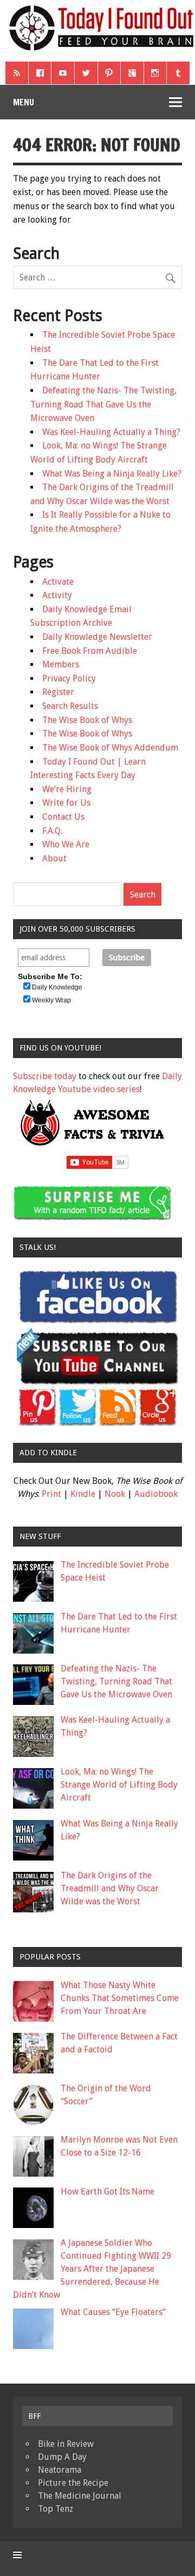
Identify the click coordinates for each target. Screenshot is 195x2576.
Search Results (70, 706)
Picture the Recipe (73, 2483)
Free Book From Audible (90, 651)
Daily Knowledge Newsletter (97, 637)
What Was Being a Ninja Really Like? (112, 474)
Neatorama (60, 2470)
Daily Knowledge (57, 987)
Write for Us (66, 803)
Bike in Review (66, 2444)
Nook (115, 1494)
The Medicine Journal (80, 2496)
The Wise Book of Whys (87, 720)
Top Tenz (56, 2509)
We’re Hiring (67, 789)
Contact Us (63, 817)
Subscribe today (45, 1076)
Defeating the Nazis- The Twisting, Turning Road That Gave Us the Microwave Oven (103, 404)
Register (58, 692)
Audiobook (156, 1494)
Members (61, 664)
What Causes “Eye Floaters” (113, 2312)
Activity (57, 595)
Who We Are (66, 844)
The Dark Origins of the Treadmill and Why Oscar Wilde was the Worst (110, 1888)
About (54, 858)
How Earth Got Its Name (108, 2192)
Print (51, 1494)
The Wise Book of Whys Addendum (110, 748)
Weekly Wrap (51, 1000)
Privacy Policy (69, 678)
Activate (58, 582)
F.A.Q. (52, 831)
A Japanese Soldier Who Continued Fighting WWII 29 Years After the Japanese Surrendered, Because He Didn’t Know (92, 2269)
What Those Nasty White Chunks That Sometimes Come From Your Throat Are (120, 1998)
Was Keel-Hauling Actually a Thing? (111, 432)
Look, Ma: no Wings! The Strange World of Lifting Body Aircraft (119, 1785)
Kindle (83, 1494)
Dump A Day (62, 2457)
